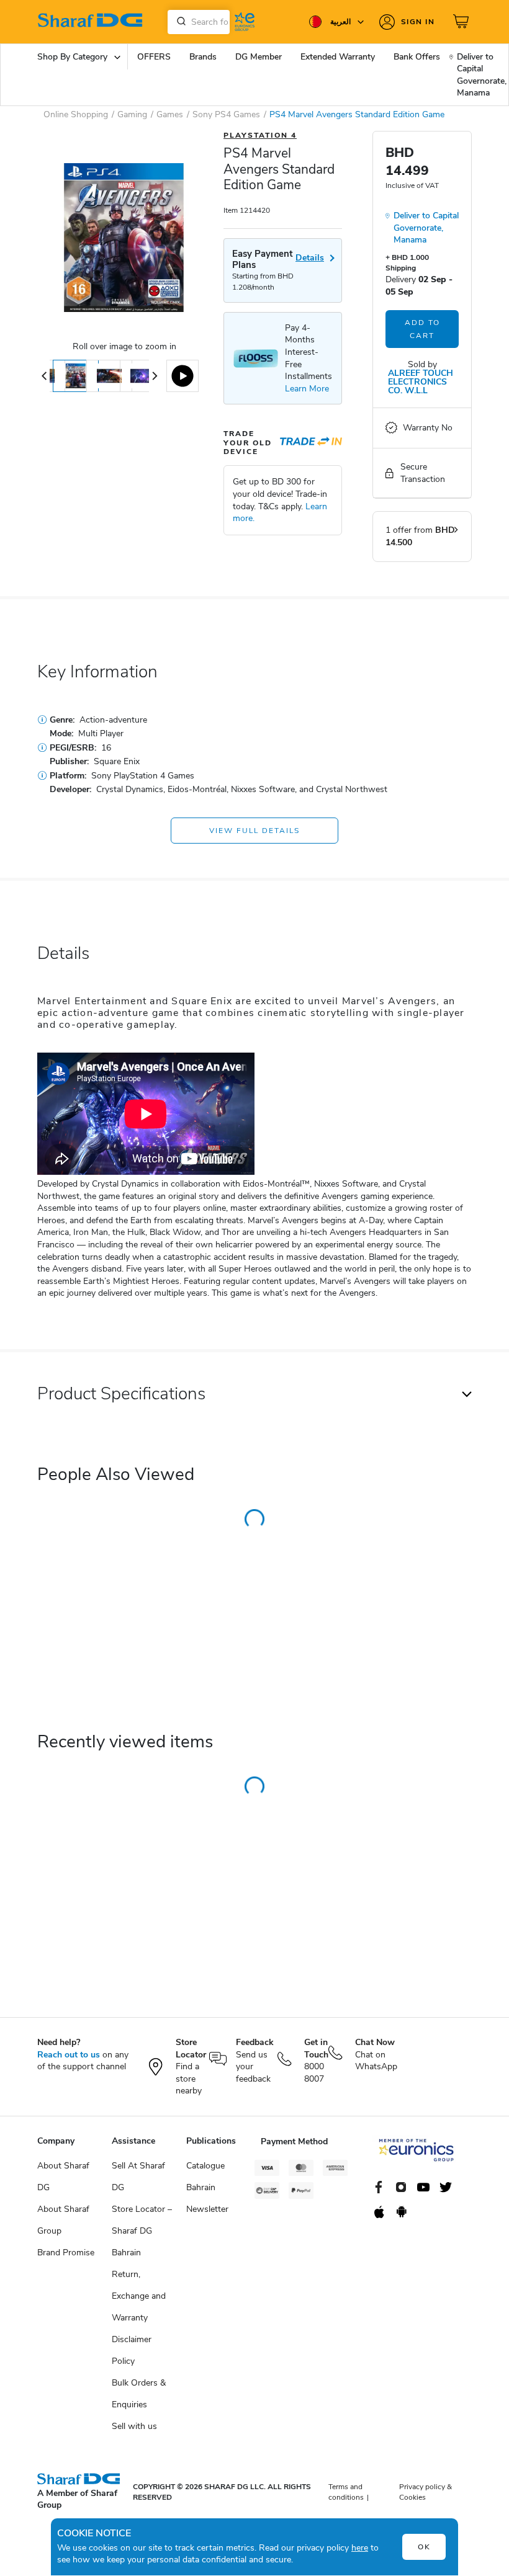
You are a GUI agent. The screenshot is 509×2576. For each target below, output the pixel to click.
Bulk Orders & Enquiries (139, 2394)
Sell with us (134, 2426)
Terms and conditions (346, 2492)
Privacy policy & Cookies (426, 2492)
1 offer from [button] (420, 536)
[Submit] (179, 22)
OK (424, 2547)
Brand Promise (66, 2253)
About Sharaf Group (63, 2220)
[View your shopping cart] (462, 22)
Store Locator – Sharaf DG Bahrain (142, 2231)
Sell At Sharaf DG (138, 2177)
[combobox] (199, 22)
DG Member (259, 57)
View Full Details (254, 831)
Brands (203, 57)
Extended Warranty (338, 57)
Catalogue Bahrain (205, 2177)
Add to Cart (422, 329)
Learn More (307, 389)
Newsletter (207, 2209)
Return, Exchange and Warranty (139, 2296)
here (360, 2548)
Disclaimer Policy (132, 2350)
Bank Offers (417, 57)
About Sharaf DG (63, 2177)
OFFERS (154, 57)
